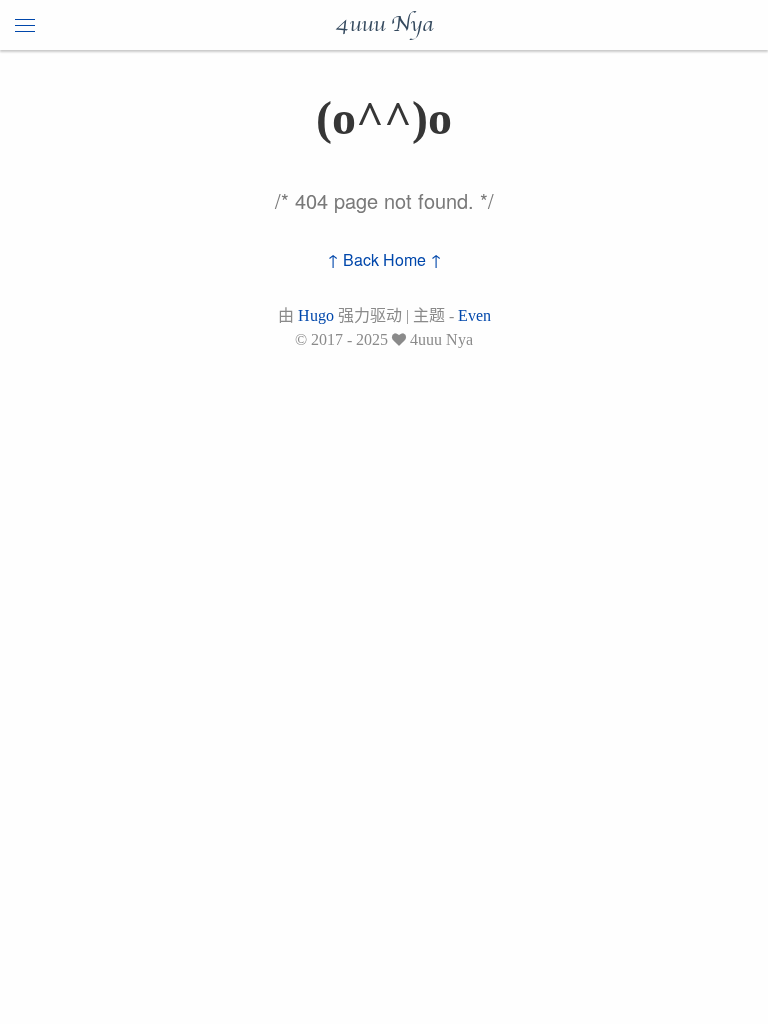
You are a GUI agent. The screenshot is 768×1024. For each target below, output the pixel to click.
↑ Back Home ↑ (384, 259)
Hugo (316, 315)
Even (474, 315)
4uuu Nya (384, 25)
